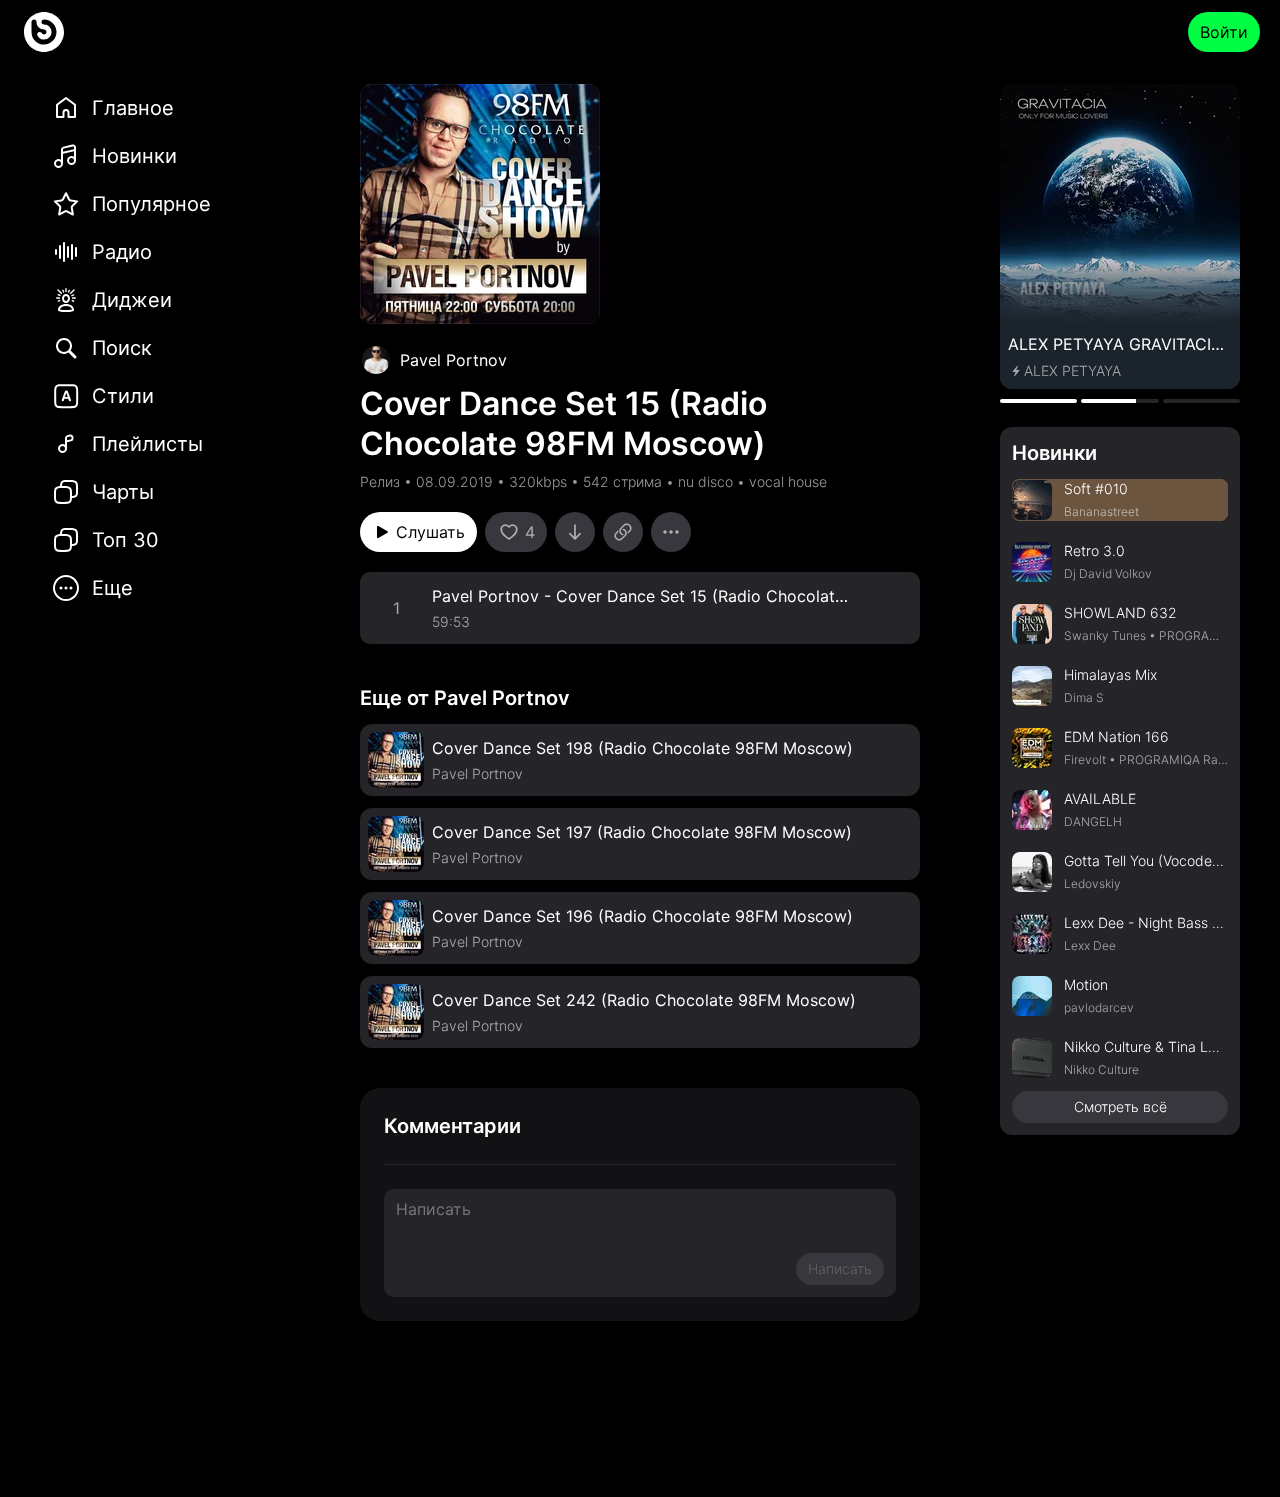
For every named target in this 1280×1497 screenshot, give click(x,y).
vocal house (788, 481)
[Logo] (44, 32)
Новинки (1054, 453)
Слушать (430, 532)
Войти (1224, 32)
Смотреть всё (1120, 1106)
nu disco (705, 481)
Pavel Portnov (453, 360)
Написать (840, 1268)
